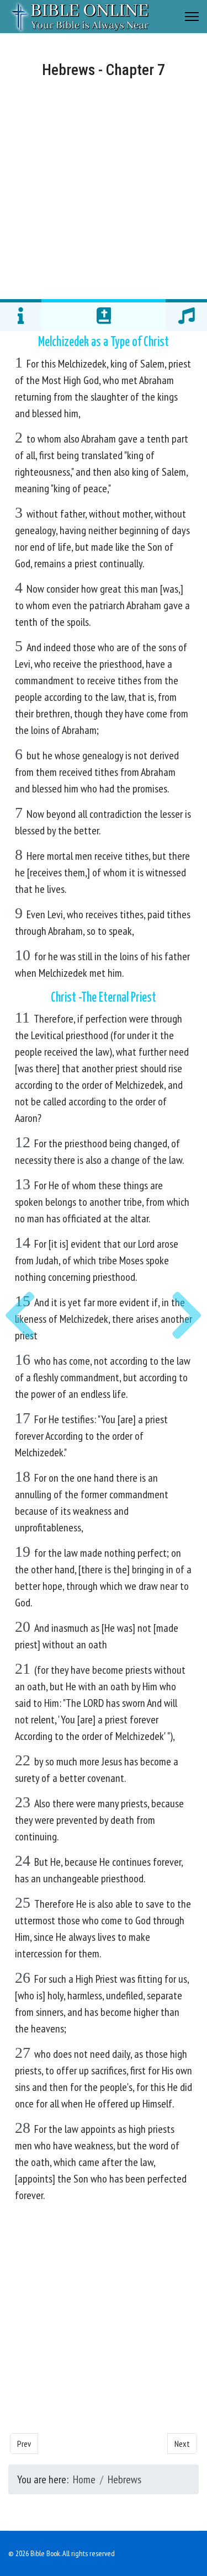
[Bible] (104, 315)
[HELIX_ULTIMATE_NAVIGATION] (192, 17)
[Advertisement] (104, 187)
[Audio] (186, 315)
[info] (21, 315)
